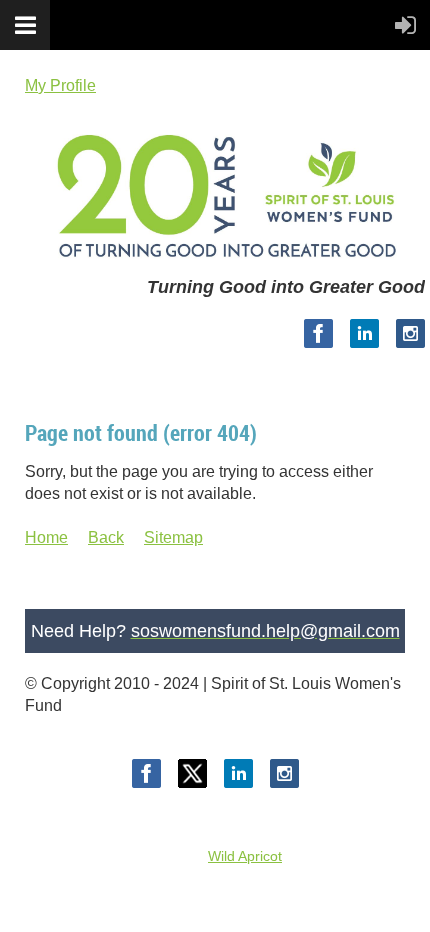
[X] (192, 773)
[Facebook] (318, 333)
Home (46, 537)
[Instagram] (410, 333)
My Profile (60, 85)
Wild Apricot (245, 856)
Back (106, 537)
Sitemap (173, 537)
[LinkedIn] (364, 333)
